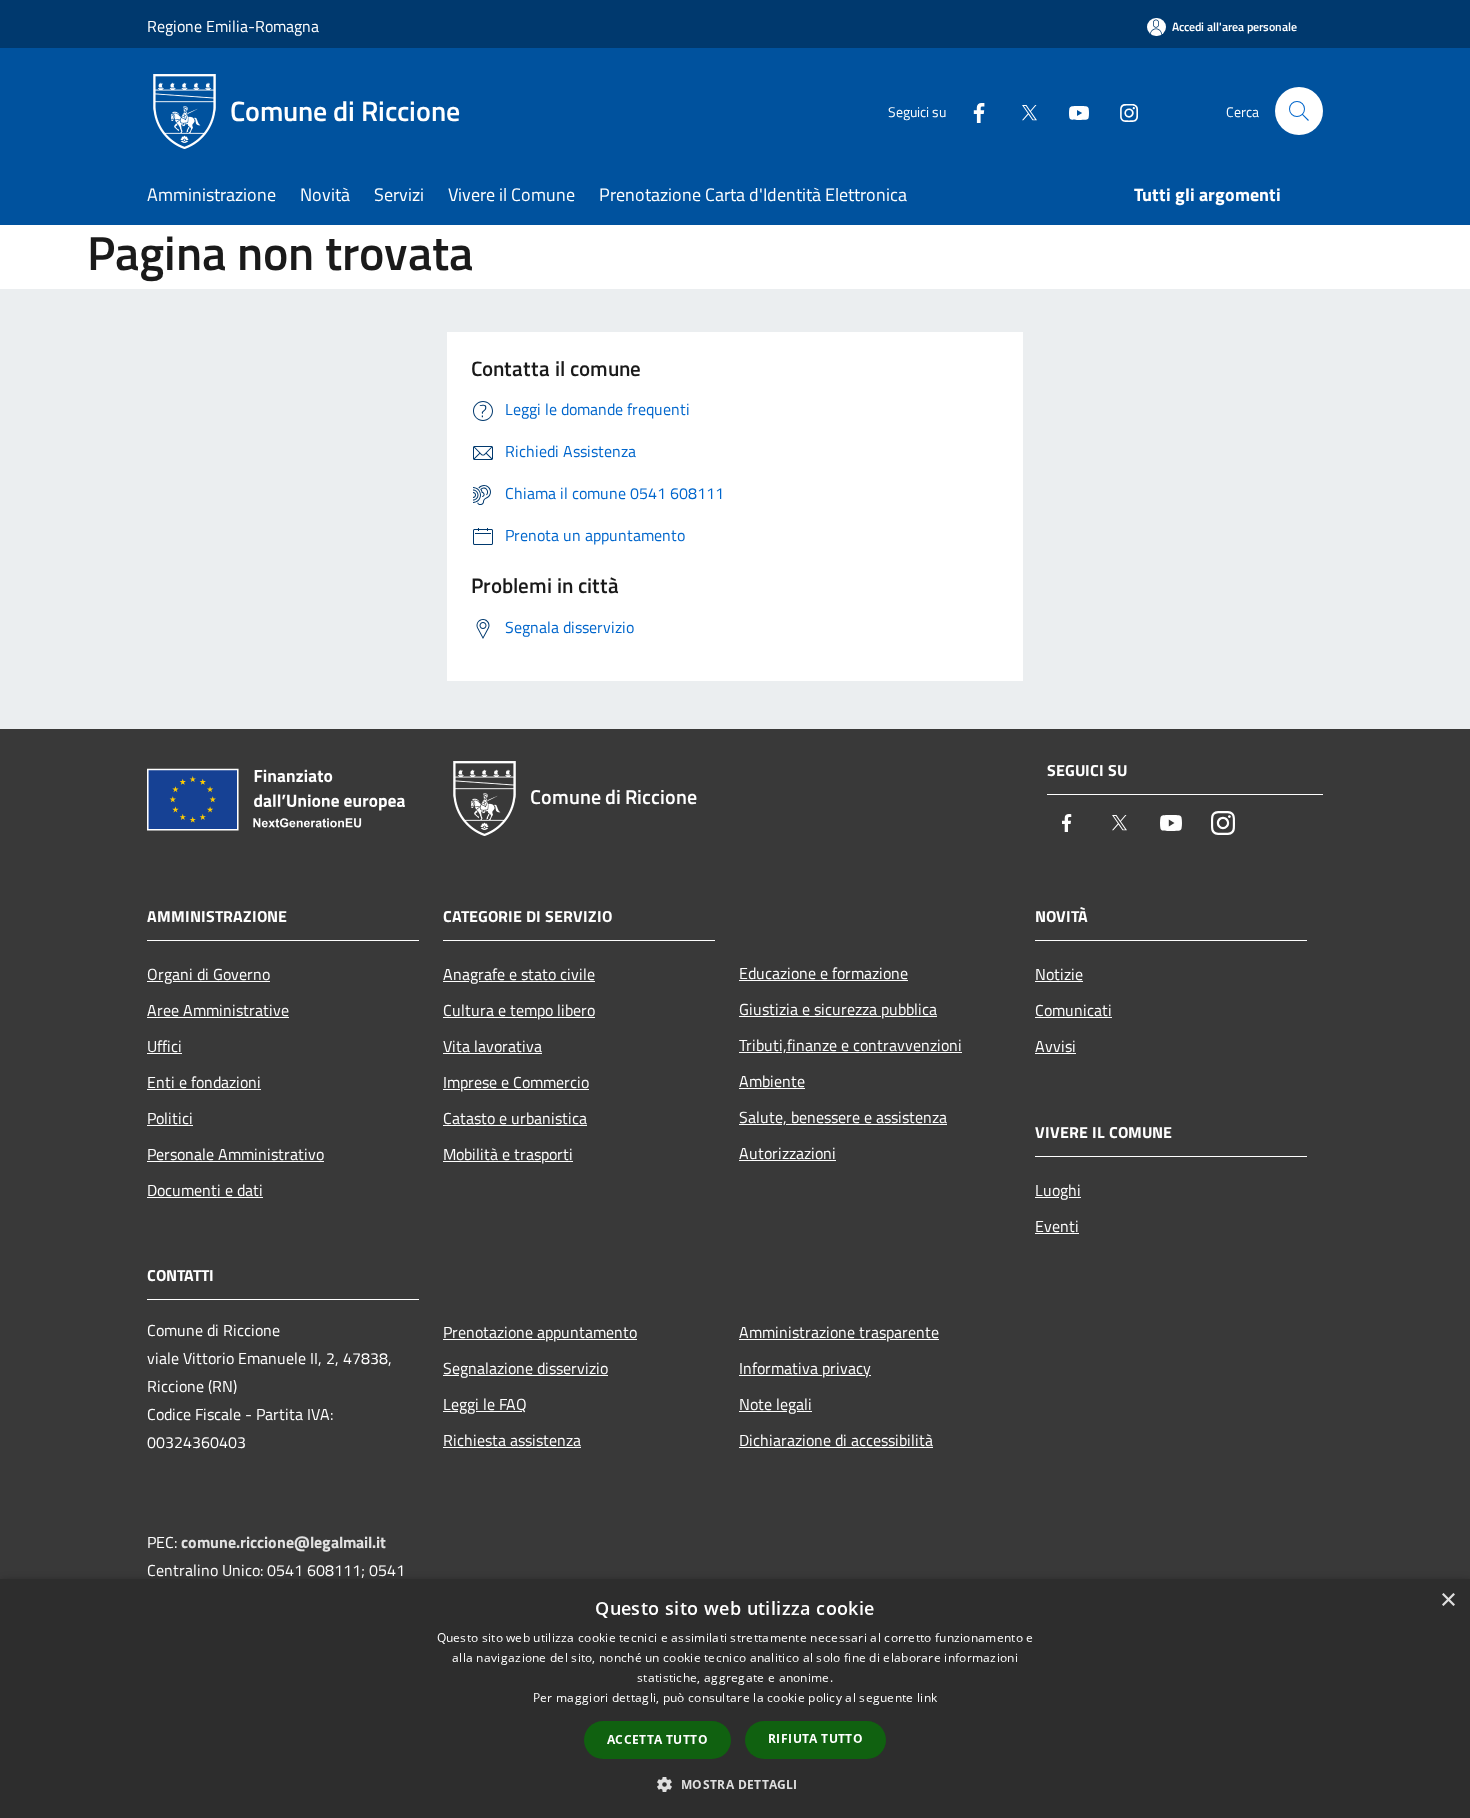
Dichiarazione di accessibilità (836, 1440)
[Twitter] (1021, 110)
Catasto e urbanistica (515, 1118)
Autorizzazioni (787, 1153)
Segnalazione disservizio (525, 1368)
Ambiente (772, 1081)
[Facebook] (971, 110)
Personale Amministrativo (235, 1154)
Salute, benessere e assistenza (843, 1117)
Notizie (1059, 974)
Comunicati (1073, 1010)
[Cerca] (1299, 111)
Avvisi (1055, 1046)
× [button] (1447, 1600)
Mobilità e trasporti (508, 1154)
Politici (170, 1118)
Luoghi (1058, 1190)
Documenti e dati (205, 1190)
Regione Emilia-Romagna (233, 26)
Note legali (775, 1404)
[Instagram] (1121, 110)
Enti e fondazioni (204, 1082)
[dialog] (735, 1698)
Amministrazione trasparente (839, 1332)
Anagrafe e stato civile (519, 974)
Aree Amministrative (218, 1010)
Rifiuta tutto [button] (815, 1738)
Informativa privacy (805, 1368)
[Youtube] (1071, 110)
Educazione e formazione (823, 973)
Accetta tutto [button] (657, 1739)
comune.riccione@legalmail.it (283, 1542)
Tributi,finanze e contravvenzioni (850, 1045)
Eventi (1057, 1226)
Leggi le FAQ (485, 1404)
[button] (734, 1784)
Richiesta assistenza (512, 1440)
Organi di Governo (208, 974)
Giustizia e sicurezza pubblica (838, 1009)
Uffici (164, 1046)
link (927, 1697)
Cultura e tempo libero (519, 1010)
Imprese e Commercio (516, 1082)
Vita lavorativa (492, 1046)
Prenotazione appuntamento (540, 1332)
